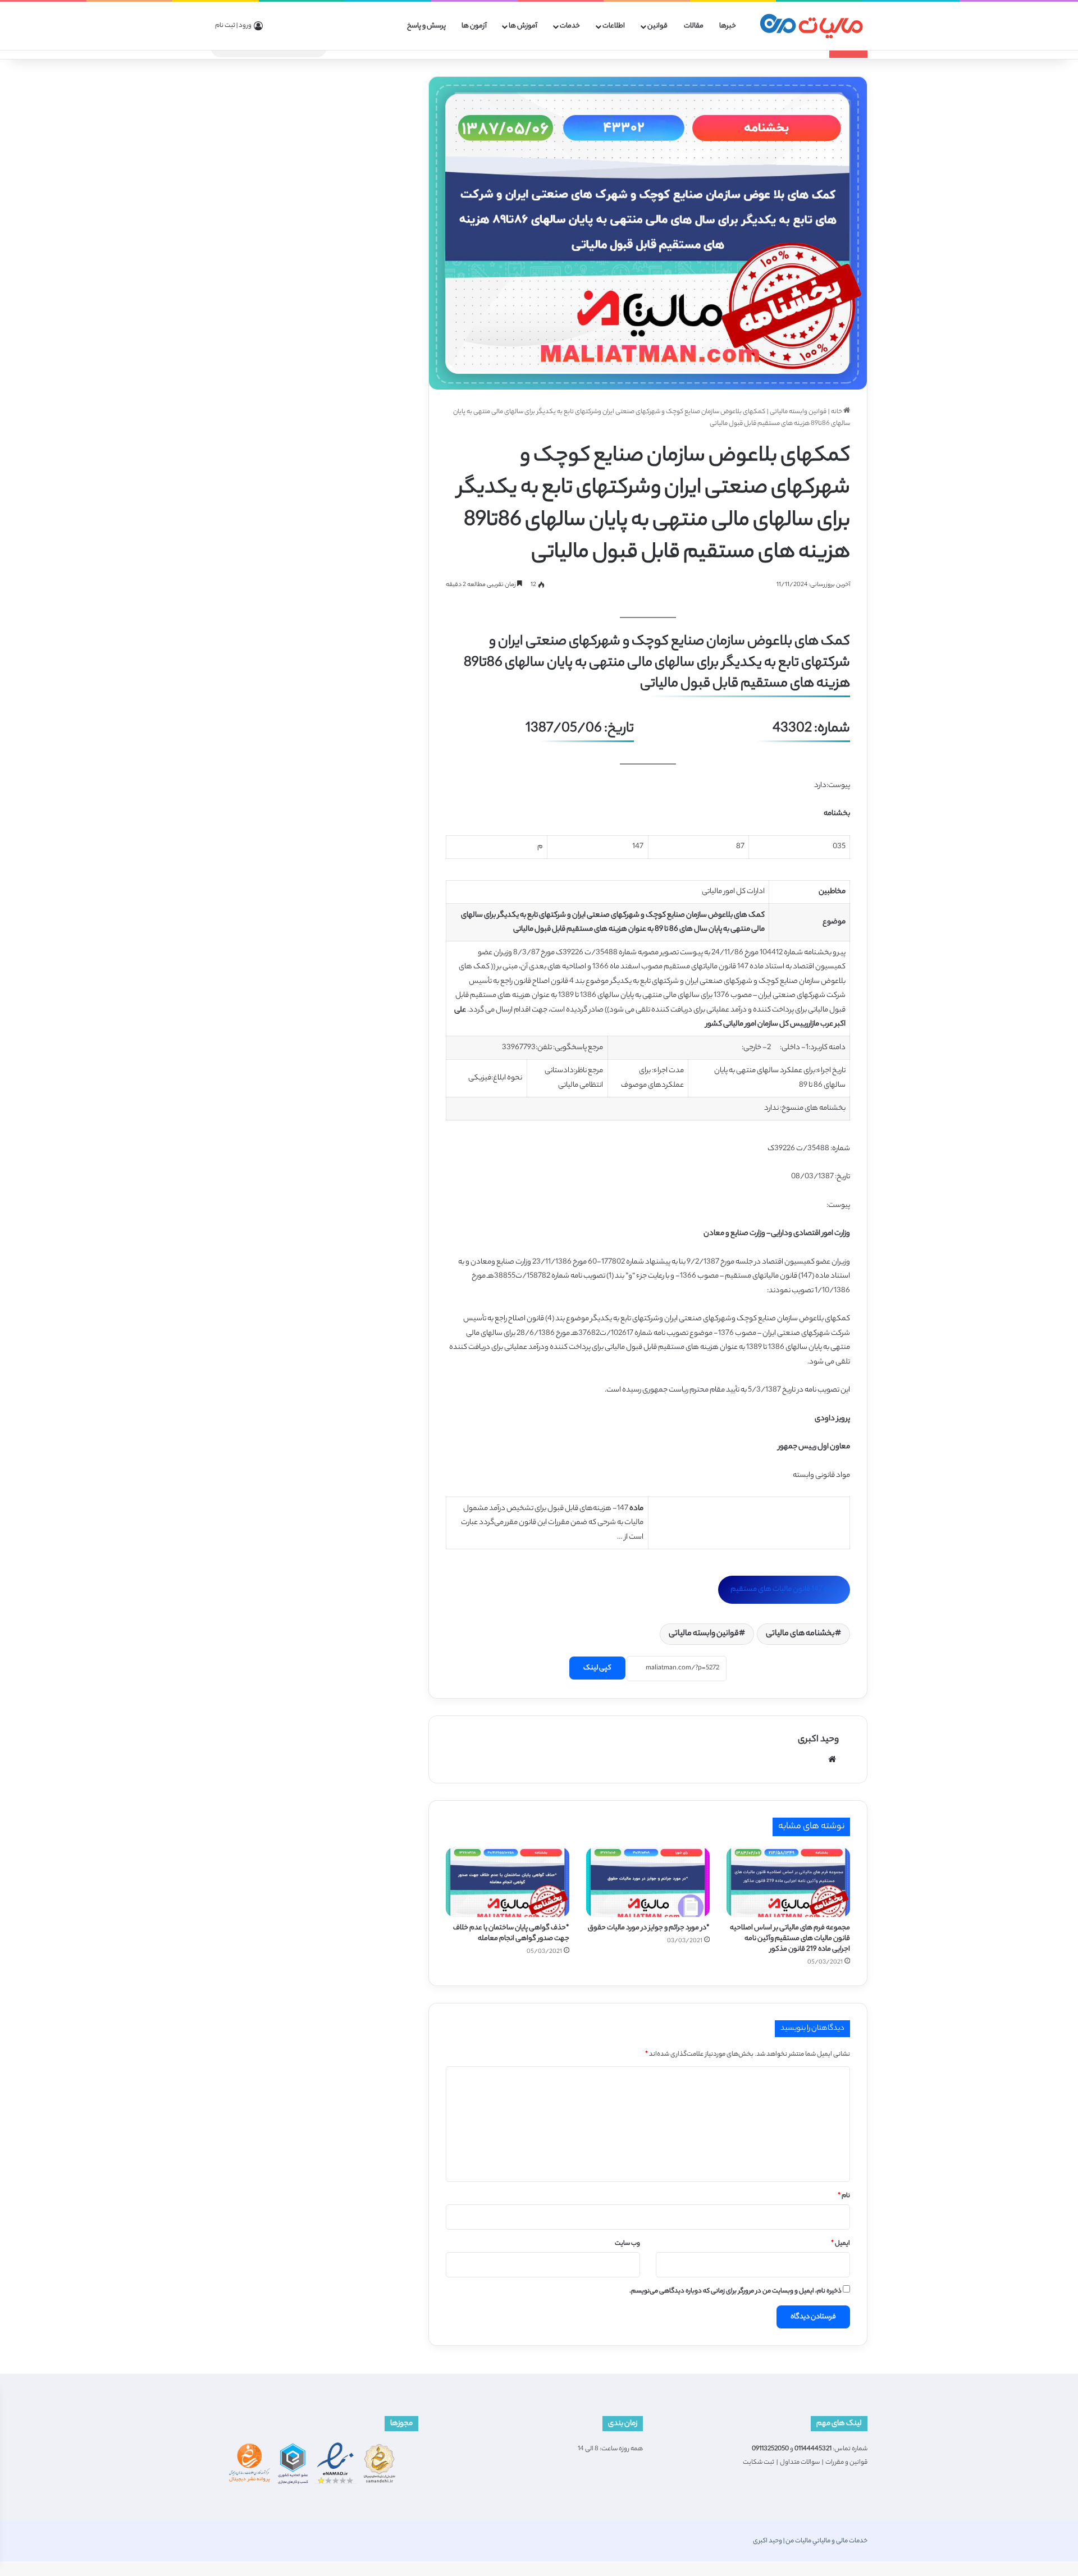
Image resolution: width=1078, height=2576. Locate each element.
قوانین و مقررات (846, 2463)
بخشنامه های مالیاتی (800, 1634)
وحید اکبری (818, 1740)
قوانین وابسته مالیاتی (798, 412)
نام (844, 2196)
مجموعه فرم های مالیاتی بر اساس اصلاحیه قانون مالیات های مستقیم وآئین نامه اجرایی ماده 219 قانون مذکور (790, 1939)
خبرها (728, 26)
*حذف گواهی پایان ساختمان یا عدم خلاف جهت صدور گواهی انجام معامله (511, 1933)
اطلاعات (614, 26)
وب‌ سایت (627, 2244)
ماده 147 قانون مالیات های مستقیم (784, 1589)
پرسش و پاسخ (426, 26)
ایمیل (841, 2244)
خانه (837, 412)
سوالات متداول (800, 2463)
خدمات (570, 26)
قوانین (657, 26)
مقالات (694, 26)
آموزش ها (523, 26)
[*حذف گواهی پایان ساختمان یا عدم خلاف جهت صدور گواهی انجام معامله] (508, 1882)
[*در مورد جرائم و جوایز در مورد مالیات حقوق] (648, 1882)
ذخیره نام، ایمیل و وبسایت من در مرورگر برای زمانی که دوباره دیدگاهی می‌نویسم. (736, 2291)
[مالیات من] (811, 26)
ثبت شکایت (759, 2463)
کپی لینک (597, 1668)
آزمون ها (474, 26)
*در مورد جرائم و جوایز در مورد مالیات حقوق (649, 1928)
